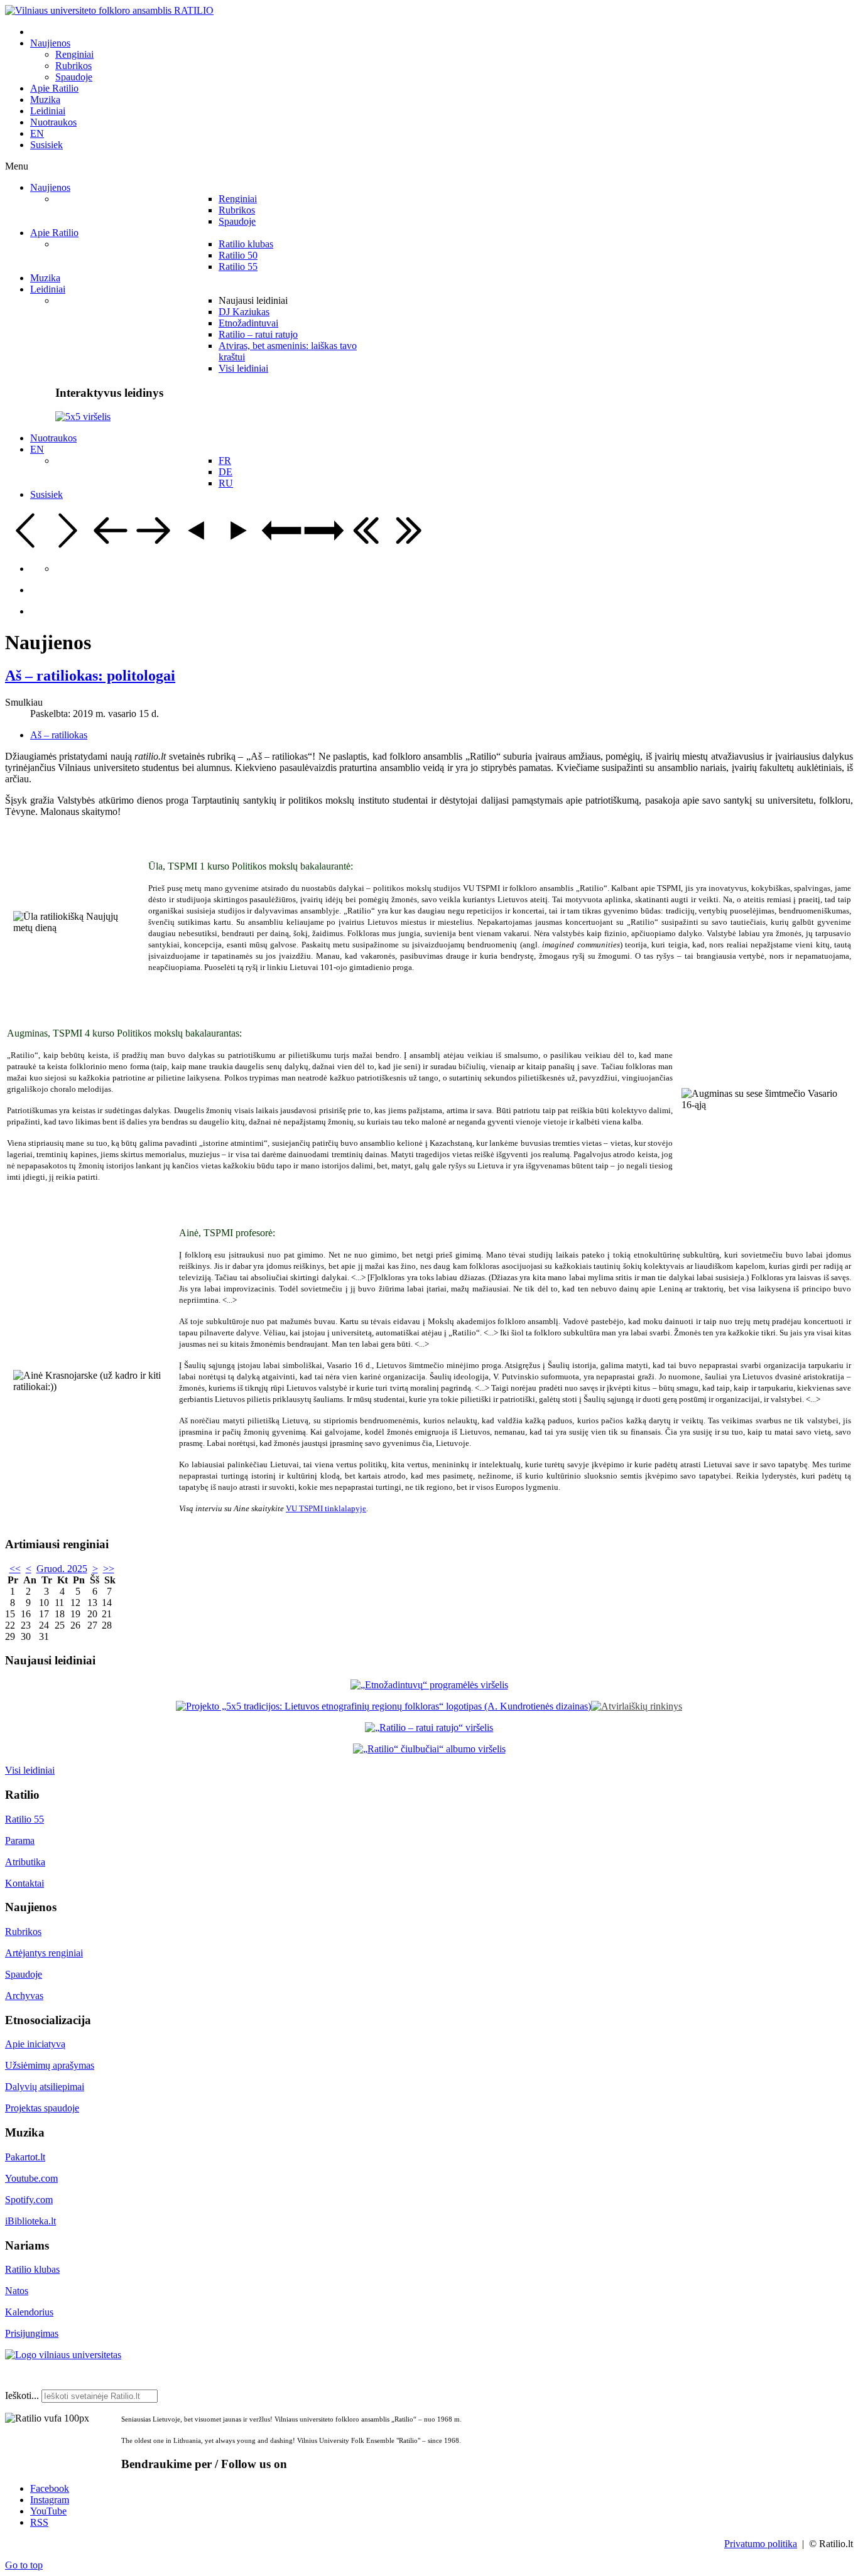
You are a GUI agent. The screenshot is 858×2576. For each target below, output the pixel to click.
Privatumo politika (761, 2544)
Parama (20, 1840)
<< (15, 1569)
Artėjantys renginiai (44, 1953)
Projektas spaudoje (42, 2108)
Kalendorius (29, 2312)
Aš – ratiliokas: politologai (90, 676)
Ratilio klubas (32, 2269)
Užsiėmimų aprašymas (50, 2065)
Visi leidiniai (30, 1770)
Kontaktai (24, 1883)
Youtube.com (31, 2178)
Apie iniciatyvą (35, 2044)
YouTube (48, 2511)
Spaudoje (24, 1974)
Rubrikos (23, 1932)
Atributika (25, 1862)
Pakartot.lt (25, 2157)
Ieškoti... (22, 2395)
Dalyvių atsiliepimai (45, 2087)
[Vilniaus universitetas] (63, 2355)
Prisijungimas (32, 2333)
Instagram (50, 2500)
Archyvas (24, 1996)
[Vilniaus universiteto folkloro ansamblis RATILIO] (109, 10)
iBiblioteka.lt (30, 2221)
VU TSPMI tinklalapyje (326, 1508)
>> (109, 1569)
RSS (39, 2522)
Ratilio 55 (24, 1819)
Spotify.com (29, 2200)
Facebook (50, 2488)
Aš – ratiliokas (59, 735)
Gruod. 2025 (62, 1569)
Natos (17, 2291)
